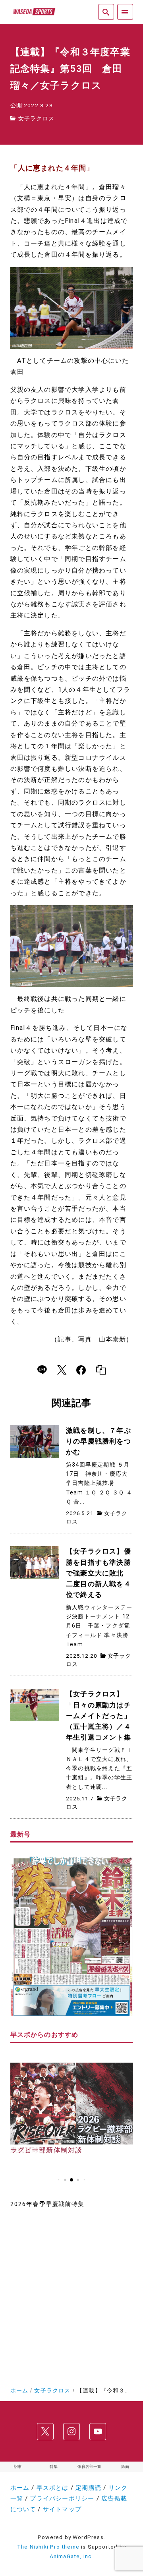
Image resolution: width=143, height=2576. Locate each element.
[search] (106, 12)
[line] (42, 1370)
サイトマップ (62, 2509)
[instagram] (71, 2432)
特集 (54, 2467)
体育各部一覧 (89, 2467)
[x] (62, 1370)
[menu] (125, 12)
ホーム (20, 2488)
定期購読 (88, 2488)
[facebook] (81, 1370)
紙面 (125, 2467)
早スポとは (53, 2488)
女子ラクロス (36, 118)
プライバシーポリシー (62, 2499)
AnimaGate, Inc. (72, 2556)
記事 (18, 2467)
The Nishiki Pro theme (48, 2547)
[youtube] (98, 2432)
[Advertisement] (71, 2295)
